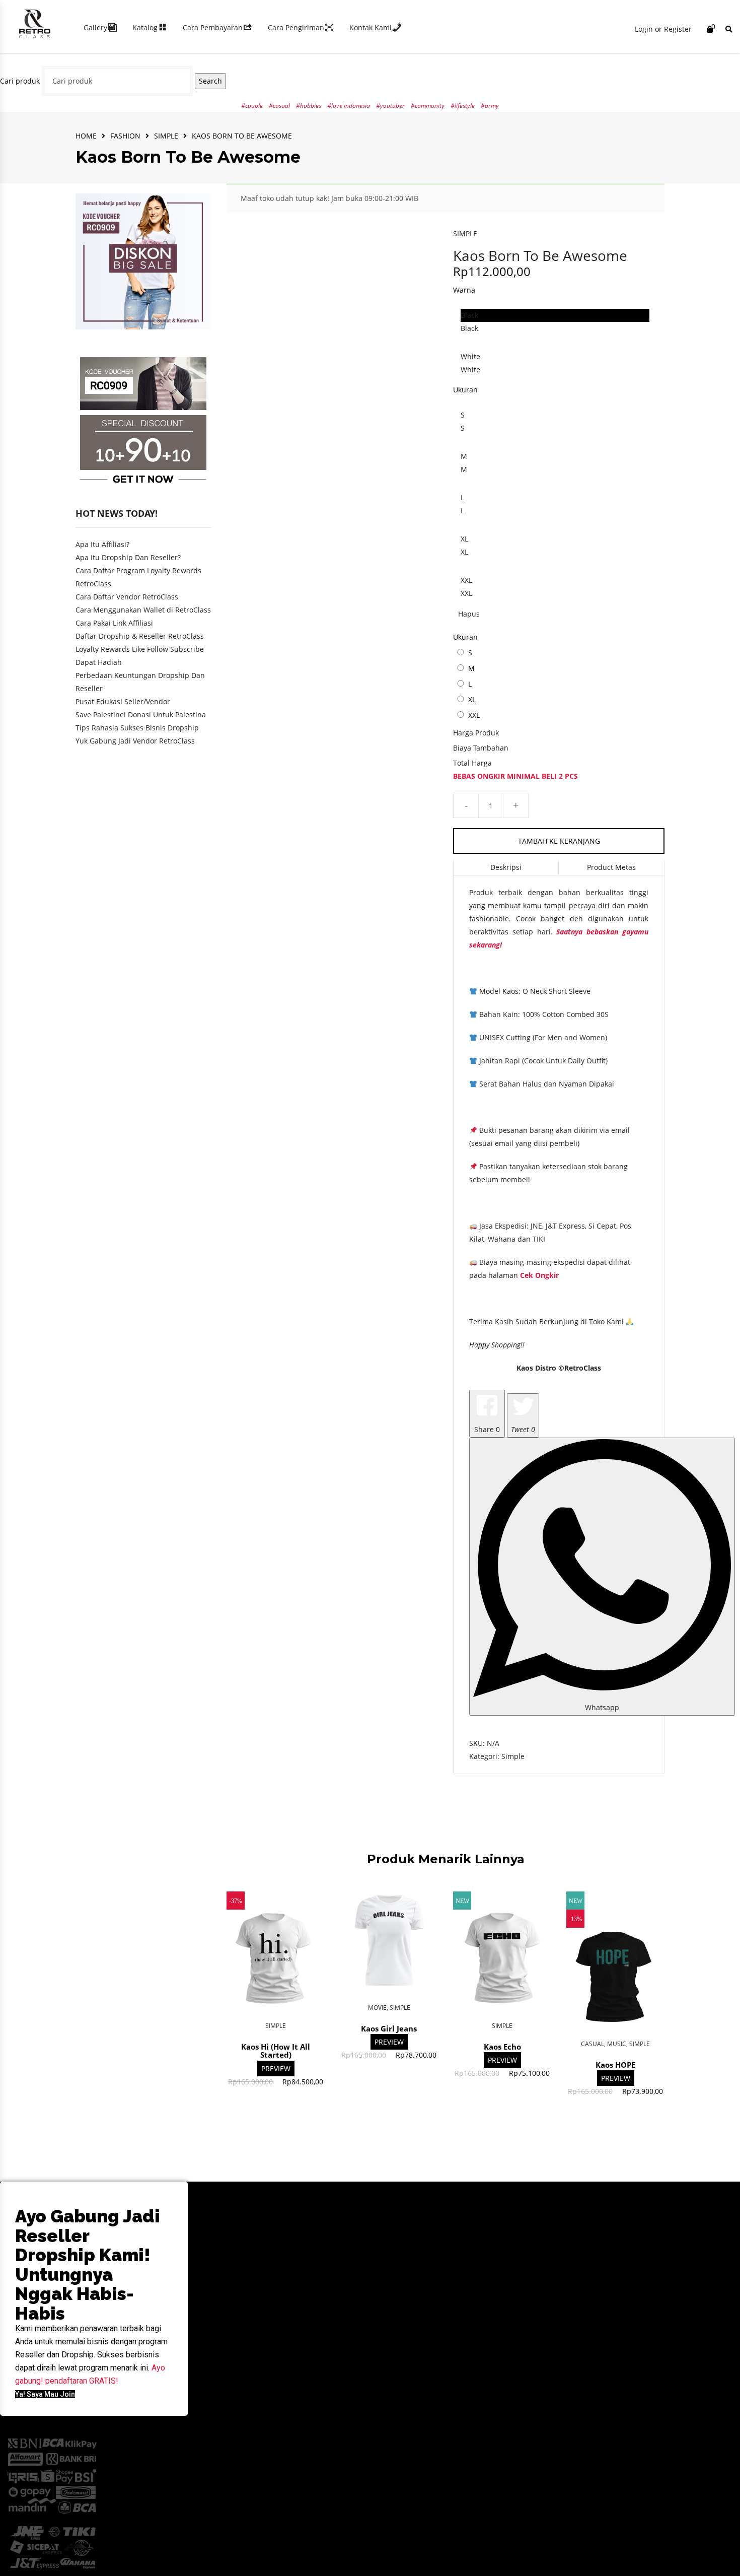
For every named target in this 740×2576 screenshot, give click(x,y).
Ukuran (465, 390)
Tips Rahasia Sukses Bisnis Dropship (137, 728)
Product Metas (611, 867)
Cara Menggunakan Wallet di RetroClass (143, 610)
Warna (464, 290)
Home (86, 136)
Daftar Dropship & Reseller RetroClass (140, 636)
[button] (45, 2394)
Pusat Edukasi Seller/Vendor (123, 701)
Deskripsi (506, 867)
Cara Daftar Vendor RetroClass (127, 597)
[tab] (506, 868)
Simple (166, 136)
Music (617, 2044)
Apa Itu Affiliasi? (102, 544)
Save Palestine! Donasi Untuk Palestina (141, 715)
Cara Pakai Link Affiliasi (114, 623)
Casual (593, 2044)
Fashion (125, 136)
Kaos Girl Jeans (389, 2028)
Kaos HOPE (615, 2065)
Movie (377, 2008)
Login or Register (663, 29)
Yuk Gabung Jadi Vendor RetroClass (135, 741)
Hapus (469, 614)
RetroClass (583, 1368)
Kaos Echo (502, 2047)
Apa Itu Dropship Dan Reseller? (128, 557)
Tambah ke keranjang (559, 841)
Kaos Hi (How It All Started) (276, 2051)
